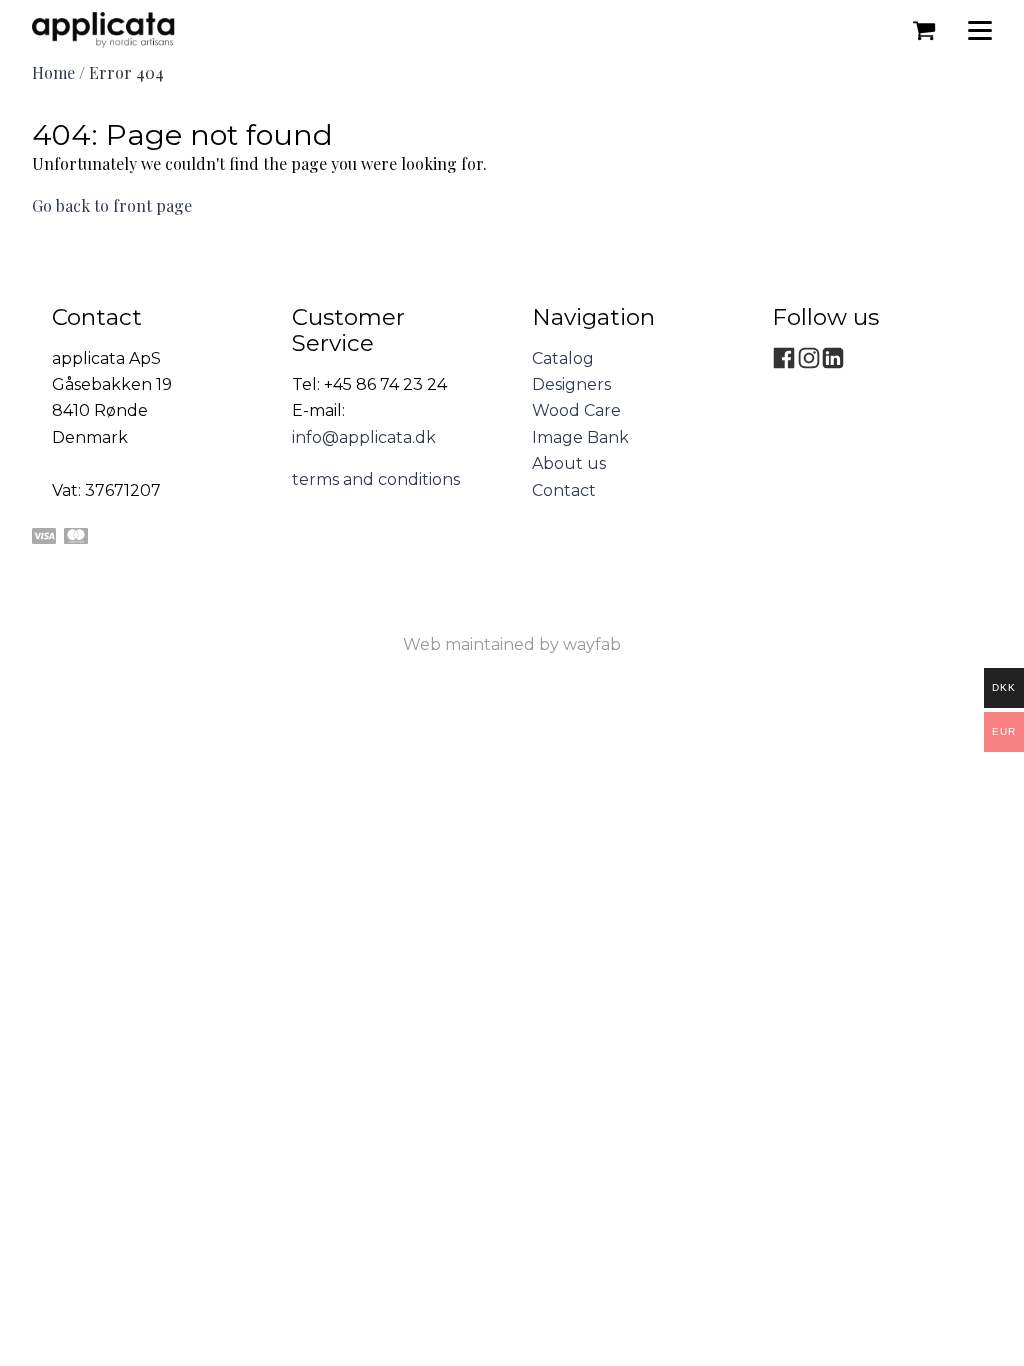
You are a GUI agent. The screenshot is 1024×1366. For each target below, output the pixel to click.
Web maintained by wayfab (512, 644)
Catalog (563, 358)
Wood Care (576, 410)
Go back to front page (112, 205)
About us (569, 463)
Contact (564, 490)
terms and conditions (376, 479)
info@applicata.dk (364, 437)
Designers (571, 384)
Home (53, 72)
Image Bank (580, 437)
